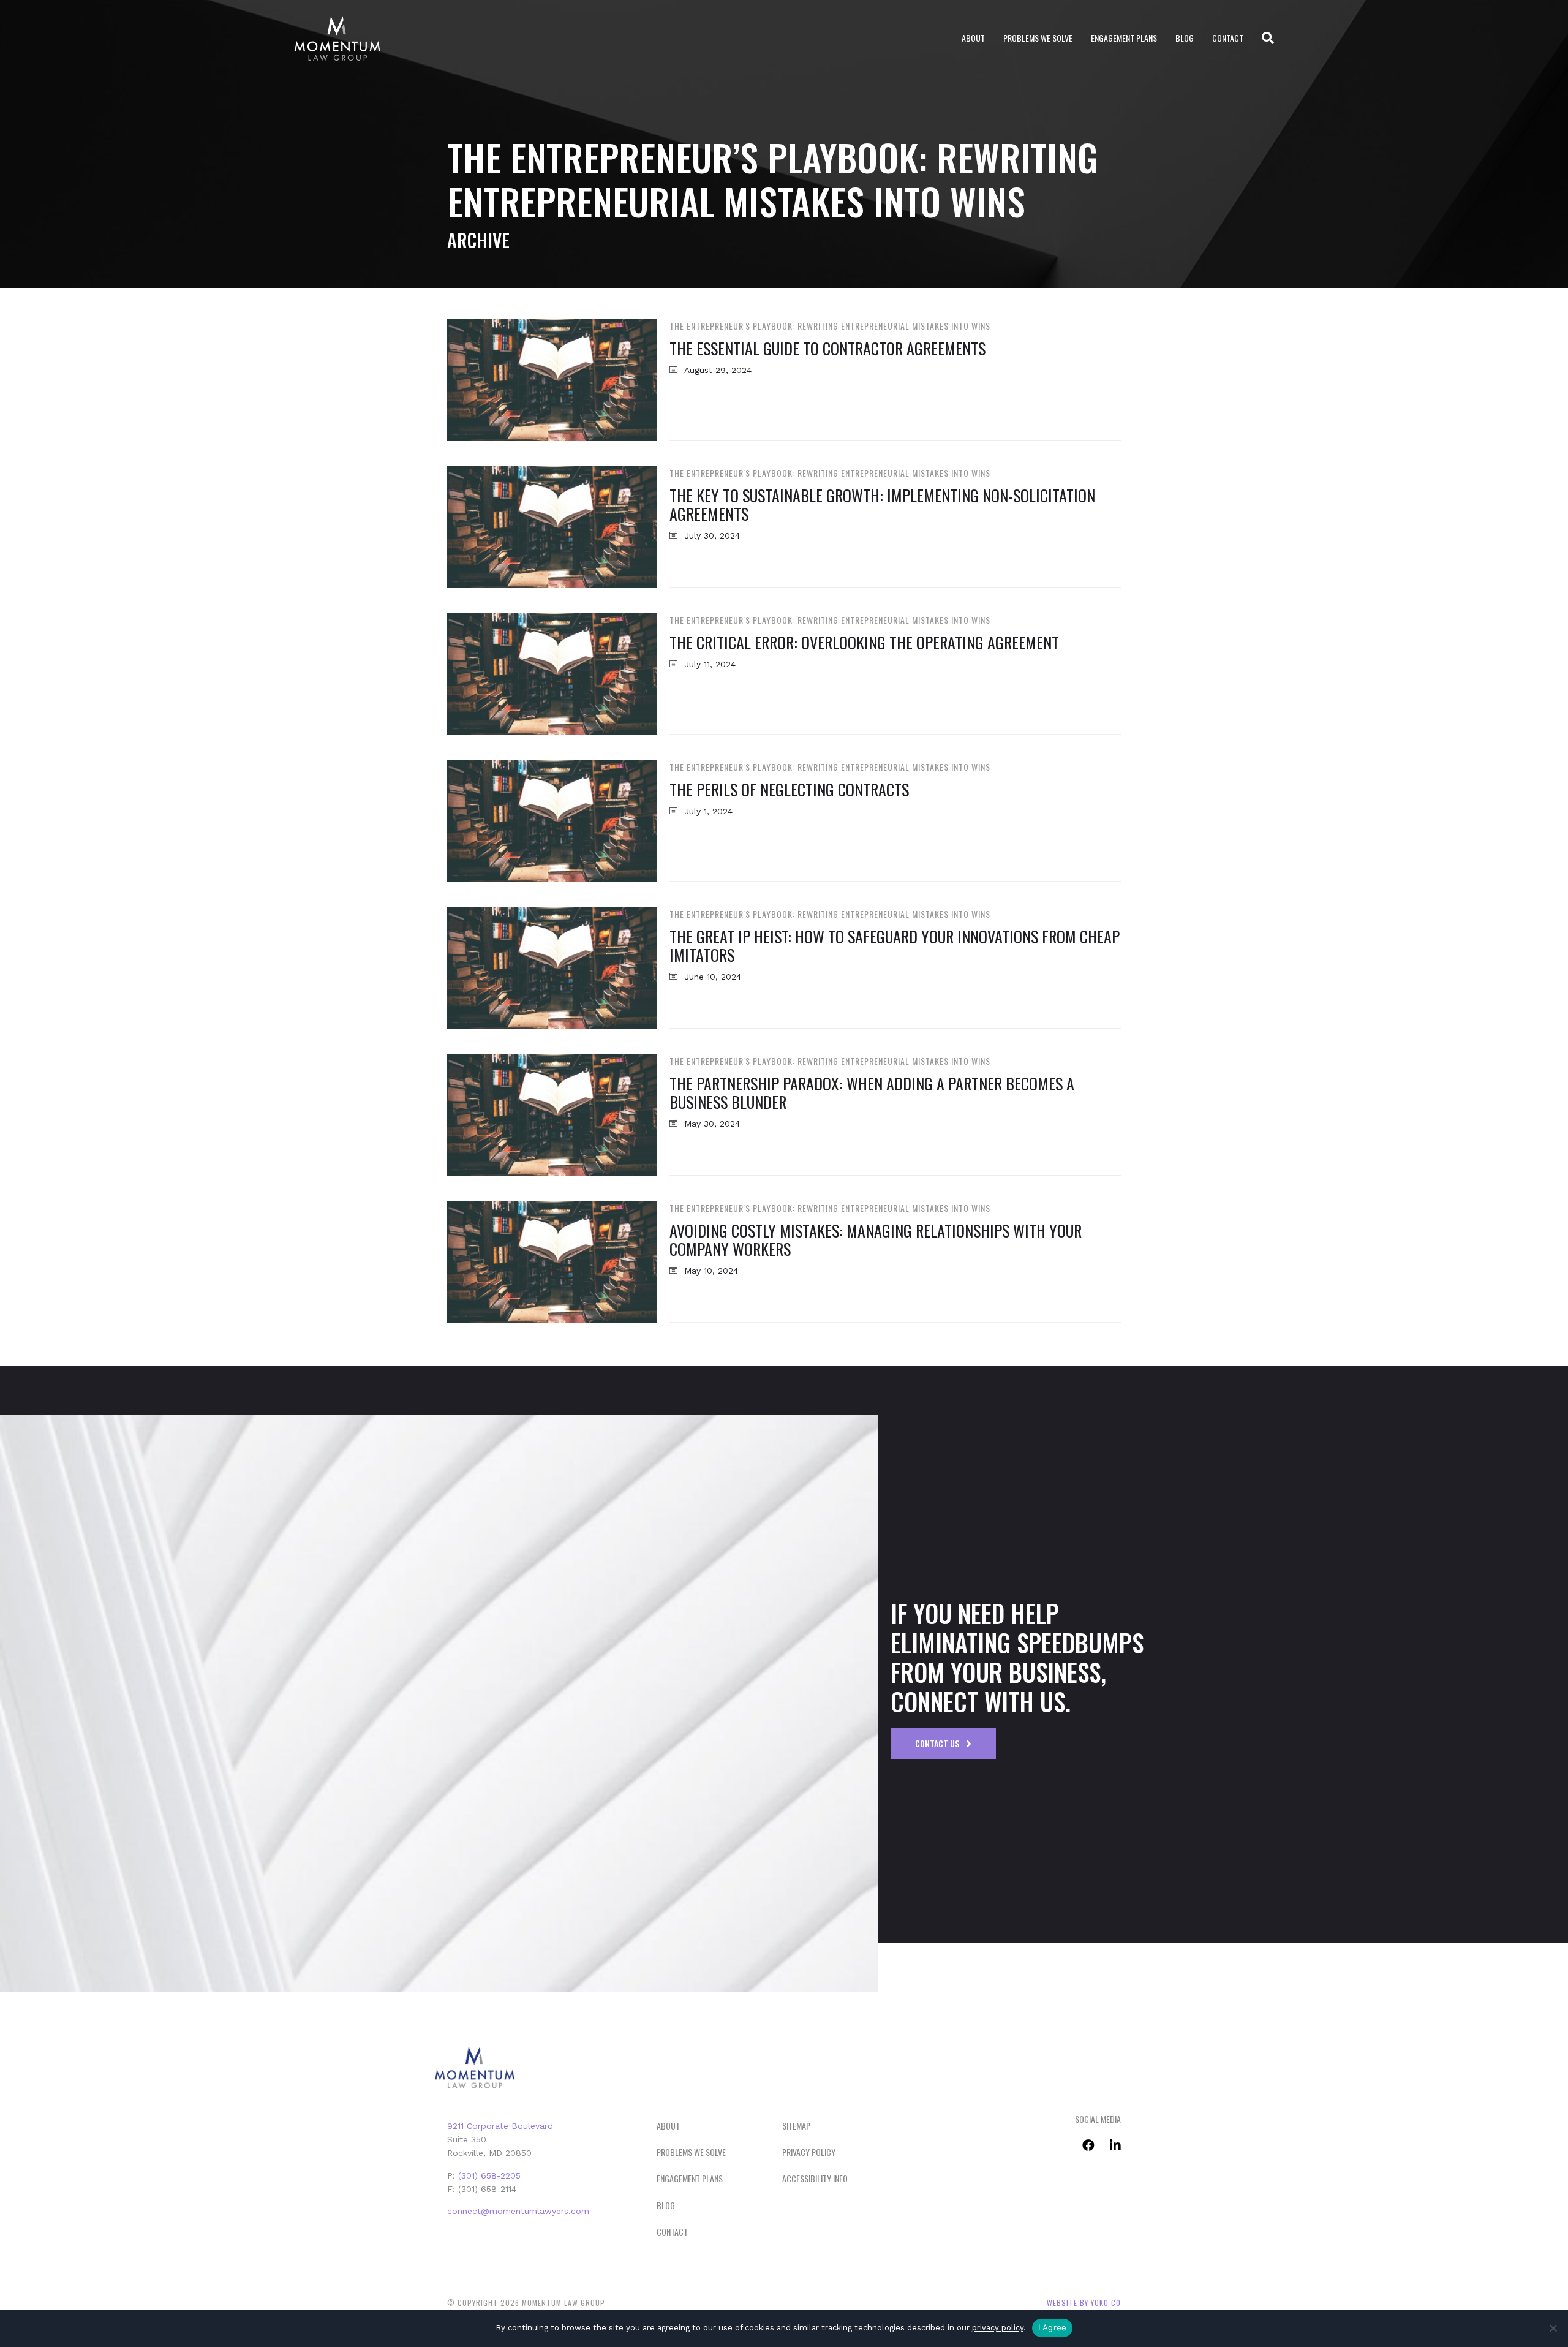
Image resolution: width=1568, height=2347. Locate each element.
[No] (1553, 2328)
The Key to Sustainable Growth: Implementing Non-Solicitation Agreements (882, 505)
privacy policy (998, 2328)
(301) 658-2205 (489, 2175)
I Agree (1053, 2327)
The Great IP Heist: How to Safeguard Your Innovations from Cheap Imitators (895, 946)
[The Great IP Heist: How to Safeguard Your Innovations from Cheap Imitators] (552, 967)
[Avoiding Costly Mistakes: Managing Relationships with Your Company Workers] (552, 1261)
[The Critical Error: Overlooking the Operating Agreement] (552, 673)
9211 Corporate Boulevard (500, 2126)
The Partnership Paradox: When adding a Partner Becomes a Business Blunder (872, 1093)
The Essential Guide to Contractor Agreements (827, 348)
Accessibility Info (815, 2178)
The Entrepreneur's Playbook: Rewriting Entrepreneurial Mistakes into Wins (830, 326)
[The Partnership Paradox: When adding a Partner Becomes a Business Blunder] (552, 1114)
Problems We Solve (1038, 38)
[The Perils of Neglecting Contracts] (552, 820)
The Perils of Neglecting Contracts (789, 789)
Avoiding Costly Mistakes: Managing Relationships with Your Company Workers (876, 1240)
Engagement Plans (1124, 38)
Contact (1228, 38)
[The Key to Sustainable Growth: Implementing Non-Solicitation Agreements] (552, 526)
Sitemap (796, 2126)
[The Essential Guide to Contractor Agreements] (552, 379)
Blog (1185, 38)
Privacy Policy (809, 2152)
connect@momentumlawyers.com (518, 2211)
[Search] (1263, 38)
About (973, 38)
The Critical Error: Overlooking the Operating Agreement (864, 642)
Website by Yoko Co (1084, 2303)
